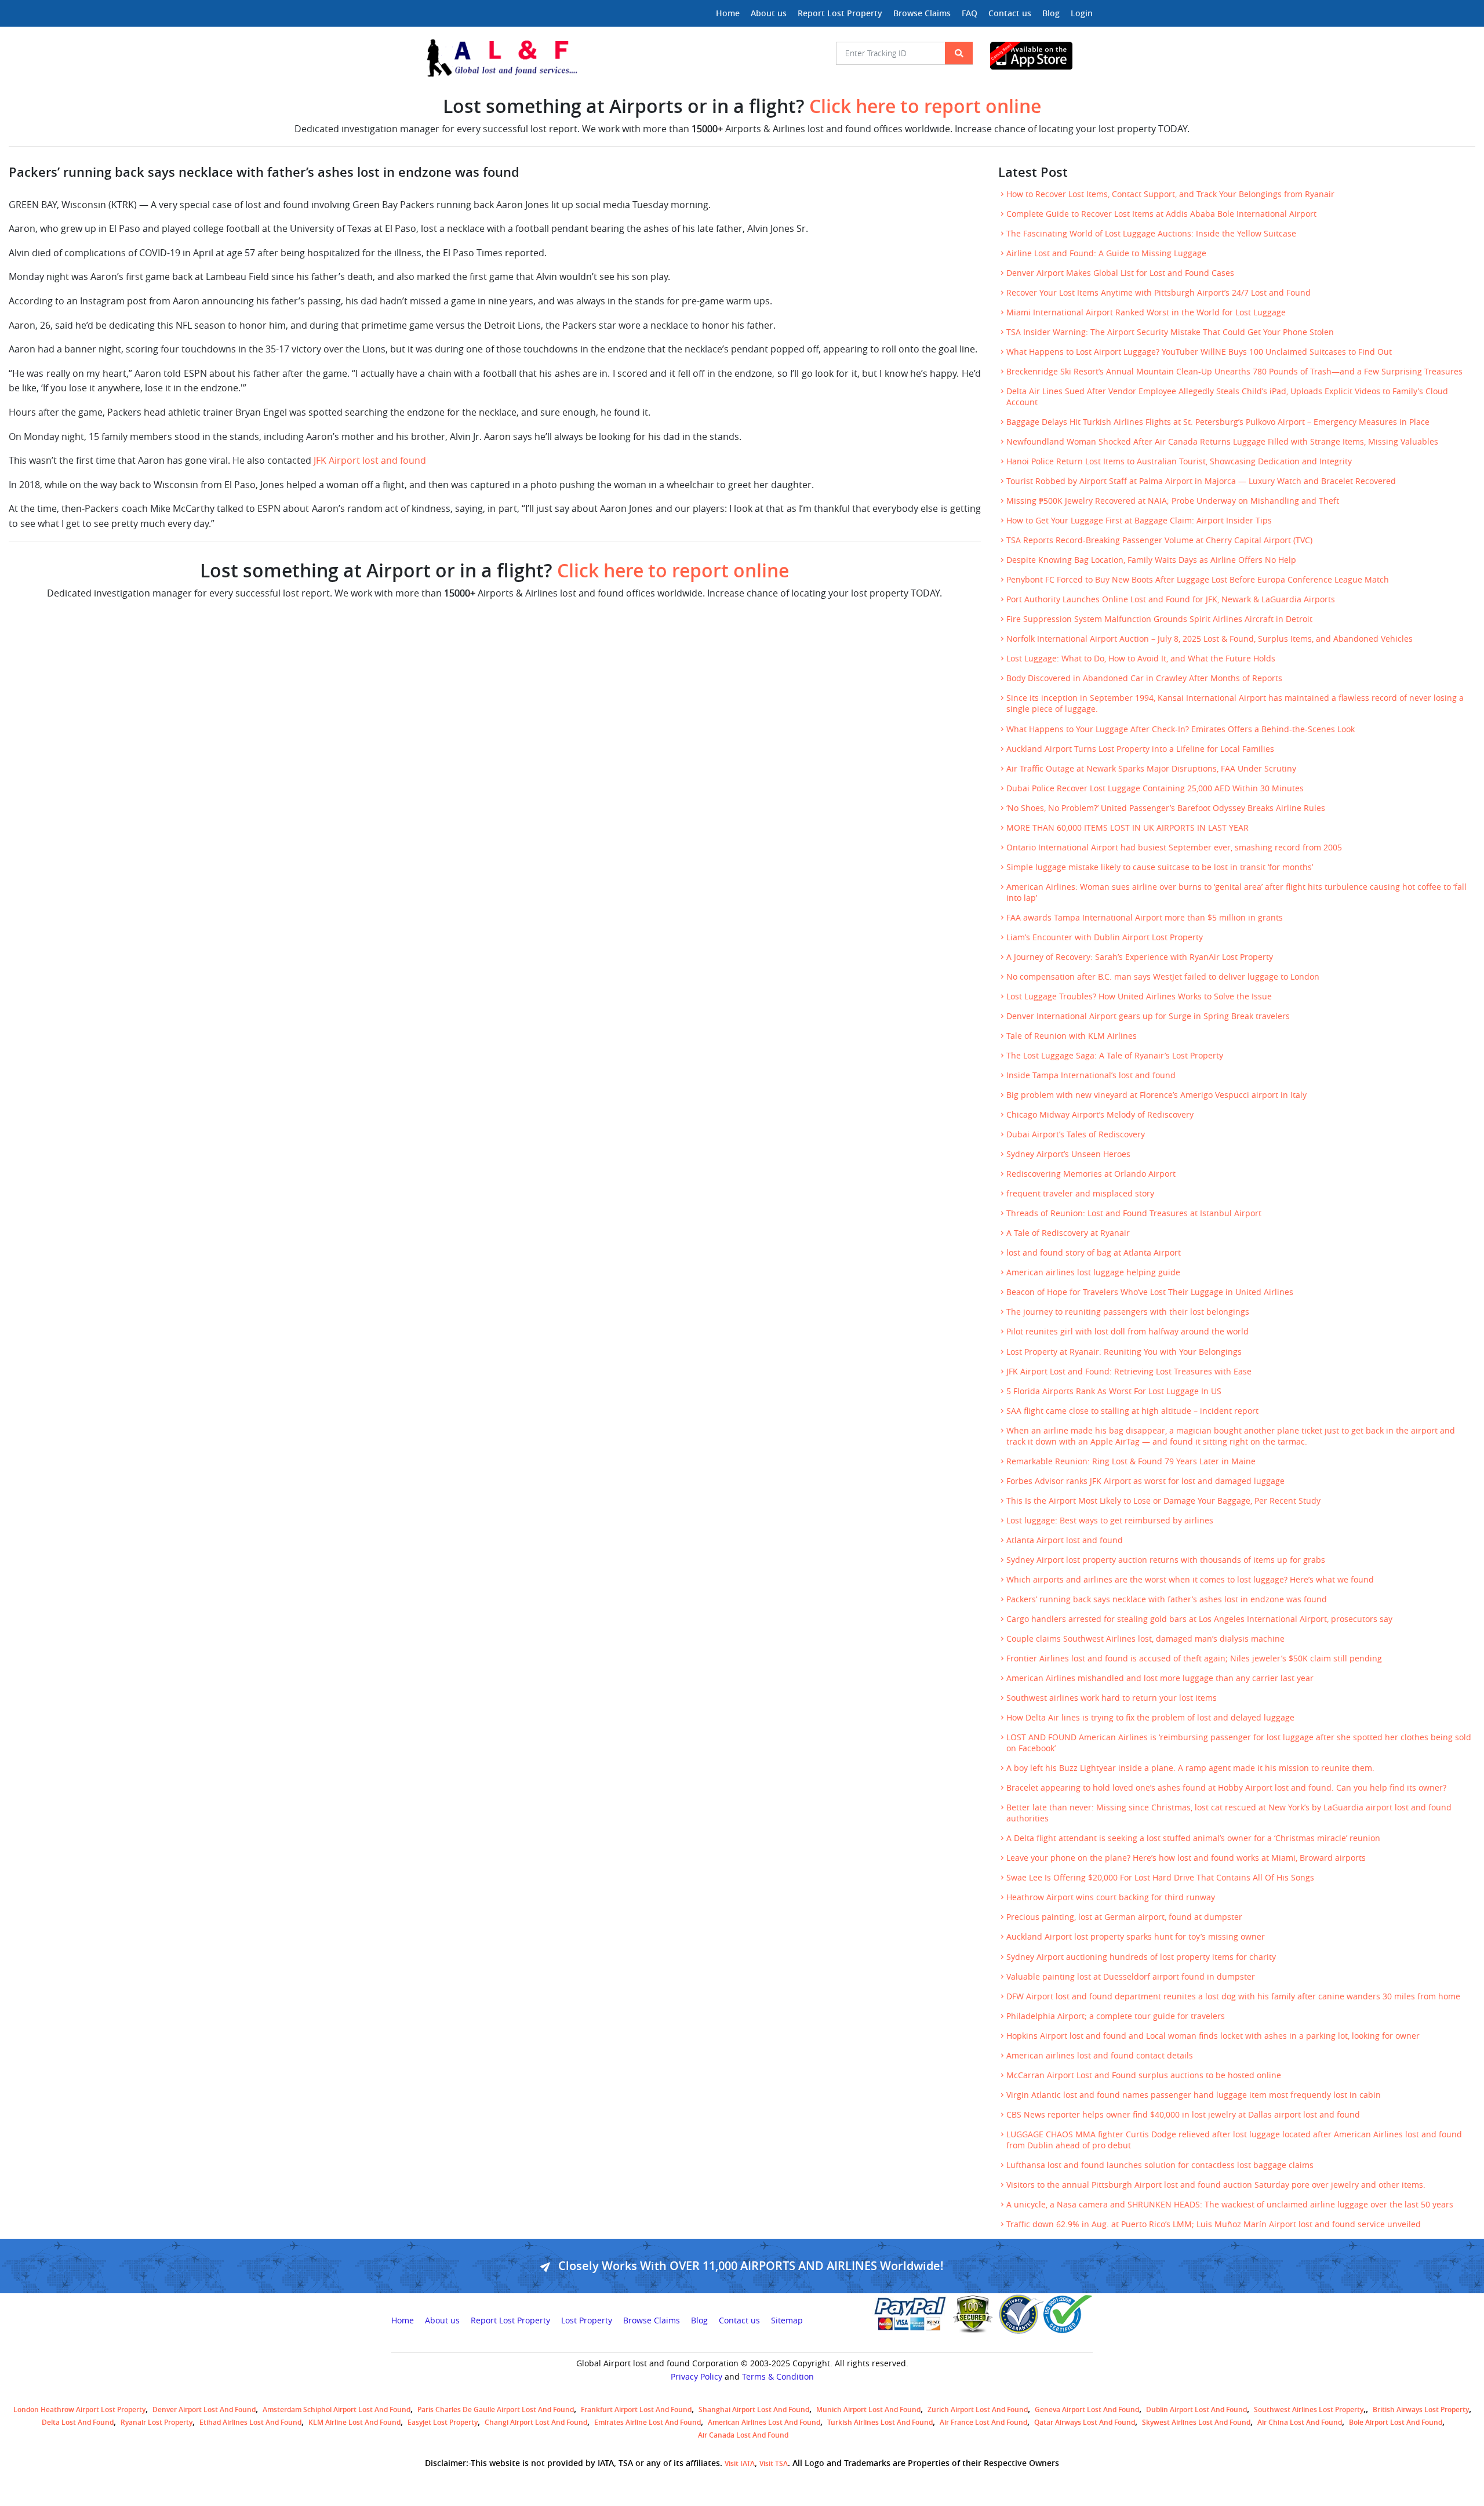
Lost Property (587, 2320)
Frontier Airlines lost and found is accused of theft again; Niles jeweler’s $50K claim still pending (1194, 1658)
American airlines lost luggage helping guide (1093, 1272)
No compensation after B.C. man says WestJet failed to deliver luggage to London (1163, 977)
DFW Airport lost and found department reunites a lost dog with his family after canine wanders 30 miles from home (1233, 1996)
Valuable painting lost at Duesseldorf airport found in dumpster (1131, 1977)
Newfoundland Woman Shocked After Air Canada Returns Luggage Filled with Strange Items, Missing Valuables (1222, 442)
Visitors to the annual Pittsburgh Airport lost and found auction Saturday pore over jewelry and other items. (1216, 2185)
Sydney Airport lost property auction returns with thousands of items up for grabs (1166, 1560)
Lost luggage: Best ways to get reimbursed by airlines (1110, 1521)
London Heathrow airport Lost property (79, 2409)
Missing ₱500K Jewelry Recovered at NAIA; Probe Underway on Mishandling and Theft (1173, 501)
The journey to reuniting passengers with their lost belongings (1128, 1312)
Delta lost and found (78, 2422)
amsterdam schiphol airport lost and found (337, 2409)
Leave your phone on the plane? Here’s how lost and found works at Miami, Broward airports (1186, 1858)
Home (728, 13)
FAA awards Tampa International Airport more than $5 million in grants (1145, 918)
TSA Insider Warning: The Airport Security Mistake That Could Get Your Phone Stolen (1170, 332)
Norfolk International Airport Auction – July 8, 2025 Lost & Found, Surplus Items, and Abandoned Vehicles (1210, 639)
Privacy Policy (696, 2377)
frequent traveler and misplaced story (1080, 1194)
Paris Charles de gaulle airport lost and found (496, 2409)
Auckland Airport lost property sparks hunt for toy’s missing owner (1136, 1937)
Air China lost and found (1300, 2422)
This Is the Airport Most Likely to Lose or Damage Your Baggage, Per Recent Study (1163, 1501)
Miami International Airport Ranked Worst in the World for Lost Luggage (1146, 312)
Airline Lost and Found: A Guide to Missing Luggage (1106, 253)
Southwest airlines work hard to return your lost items (1112, 1698)
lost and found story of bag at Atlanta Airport (1094, 1253)
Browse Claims (922, 13)
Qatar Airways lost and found (1085, 2422)
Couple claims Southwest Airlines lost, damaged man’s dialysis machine (1145, 1639)
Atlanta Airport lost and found (1065, 1540)
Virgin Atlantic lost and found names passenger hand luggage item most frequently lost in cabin (1194, 2095)
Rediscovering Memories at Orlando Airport (1091, 1174)
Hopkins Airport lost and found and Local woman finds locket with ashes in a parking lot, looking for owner (1213, 2036)
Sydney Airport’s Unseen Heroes (1068, 1154)
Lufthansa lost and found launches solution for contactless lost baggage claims (1160, 2165)
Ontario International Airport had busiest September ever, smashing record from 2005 (1174, 848)
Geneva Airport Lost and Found (1087, 2409)
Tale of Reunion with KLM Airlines (1072, 1036)
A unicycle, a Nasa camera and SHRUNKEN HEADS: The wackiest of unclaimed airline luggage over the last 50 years (1230, 2205)
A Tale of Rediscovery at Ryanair (1068, 1233)
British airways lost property (1421, 2409)
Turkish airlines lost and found (880, 2422)
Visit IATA (740, 2463)
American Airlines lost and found (764, 2422)
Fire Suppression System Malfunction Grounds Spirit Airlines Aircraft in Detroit (1159, 619)
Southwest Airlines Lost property (1309, 2409)
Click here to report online (925, 106)
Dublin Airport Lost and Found (1196, 2409)
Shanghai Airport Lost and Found (754, 2409)
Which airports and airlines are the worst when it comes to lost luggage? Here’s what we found (1190, 1580)
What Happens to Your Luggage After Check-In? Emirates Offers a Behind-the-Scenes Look (1181, 729)
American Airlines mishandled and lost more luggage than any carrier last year (1160, 1678)
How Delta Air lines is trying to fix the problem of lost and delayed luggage (1150, 1718)
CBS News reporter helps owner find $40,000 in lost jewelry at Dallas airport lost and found (1183, 2115)
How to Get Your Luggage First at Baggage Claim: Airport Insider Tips (1139, 521)
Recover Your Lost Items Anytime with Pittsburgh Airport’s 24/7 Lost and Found (1159, 293)
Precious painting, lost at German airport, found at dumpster (1124, 1917)
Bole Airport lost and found (1396, 2422)
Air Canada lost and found (743, 2435)
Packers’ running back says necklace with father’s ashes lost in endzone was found (1167, 1599)
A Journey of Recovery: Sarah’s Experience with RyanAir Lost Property (1140, 957)
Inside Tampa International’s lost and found (1091, 1075)
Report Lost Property (840, 13)
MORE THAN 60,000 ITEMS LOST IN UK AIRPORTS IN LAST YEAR (1127, 828)
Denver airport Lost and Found (204, 2409)
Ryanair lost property (157, 2422)
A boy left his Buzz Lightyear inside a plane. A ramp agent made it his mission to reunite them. (1190, 1768)
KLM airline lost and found (354, 2422)
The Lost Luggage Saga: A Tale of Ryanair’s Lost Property (1115, 1056)
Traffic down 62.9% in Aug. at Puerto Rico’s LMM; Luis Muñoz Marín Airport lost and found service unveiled (1214, 2224)
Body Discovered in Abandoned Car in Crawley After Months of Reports (1144, 678)
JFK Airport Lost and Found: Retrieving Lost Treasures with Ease (1129, 1372)
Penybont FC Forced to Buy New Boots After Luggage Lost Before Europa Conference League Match (1198, 580)
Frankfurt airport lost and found (636, 2409)
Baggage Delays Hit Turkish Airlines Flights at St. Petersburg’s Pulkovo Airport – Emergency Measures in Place (1218, 422)
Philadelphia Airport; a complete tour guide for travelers (1116, 2016)
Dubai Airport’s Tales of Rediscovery (1076, 1134)
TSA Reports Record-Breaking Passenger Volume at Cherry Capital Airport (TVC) (1159, 540)
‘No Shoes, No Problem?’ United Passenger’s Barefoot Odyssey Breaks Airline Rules (1166, 808)
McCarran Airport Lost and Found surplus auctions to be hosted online (1144, 2075)
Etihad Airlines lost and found (250, 2422)
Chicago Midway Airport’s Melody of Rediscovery (1100, 1115)
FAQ (970, 13)
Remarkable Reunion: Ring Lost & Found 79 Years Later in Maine (1131, 1461)
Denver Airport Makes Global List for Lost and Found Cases (1120, 273)
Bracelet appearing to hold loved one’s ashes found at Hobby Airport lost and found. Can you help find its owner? (1226, 1788)
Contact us (1010, 13)
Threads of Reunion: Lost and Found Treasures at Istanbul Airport (1134, 1213)
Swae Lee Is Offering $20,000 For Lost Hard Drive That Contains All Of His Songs (1160, 1878)
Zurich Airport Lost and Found (978, 2409)
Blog (1051, 13)
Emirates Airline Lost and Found (648, 2422)
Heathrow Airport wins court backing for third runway (1111, 1897)
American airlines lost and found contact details (1100, 2056)
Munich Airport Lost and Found (868, 2409)
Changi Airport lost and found (536, 2422)
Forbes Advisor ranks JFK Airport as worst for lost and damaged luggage (1145, 1481)
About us (769, 13)
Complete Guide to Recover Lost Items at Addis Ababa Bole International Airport (1161, 214)
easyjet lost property (443, 2422)
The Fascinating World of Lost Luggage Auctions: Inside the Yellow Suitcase (1151, 234)
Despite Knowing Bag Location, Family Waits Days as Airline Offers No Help (1151, 560)
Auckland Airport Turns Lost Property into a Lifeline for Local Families (1140, 749)
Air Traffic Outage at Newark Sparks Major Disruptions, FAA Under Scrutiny (1151, 769)
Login (1082, 13)
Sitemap (787, 2320)
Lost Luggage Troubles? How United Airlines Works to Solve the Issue (1139, 996)
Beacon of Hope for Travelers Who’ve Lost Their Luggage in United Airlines (1150, 1292)
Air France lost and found (983, 2422)
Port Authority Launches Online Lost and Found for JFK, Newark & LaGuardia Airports (1171, 599)
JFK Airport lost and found (370, 460)
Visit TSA (774, 2463)
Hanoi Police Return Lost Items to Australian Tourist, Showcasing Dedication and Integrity (1179, 461)
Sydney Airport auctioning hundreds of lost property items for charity (1141, 1957)
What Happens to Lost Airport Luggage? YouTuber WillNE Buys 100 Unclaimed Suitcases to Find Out (1199, 352)
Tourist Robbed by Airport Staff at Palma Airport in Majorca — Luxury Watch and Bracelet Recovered (1201, 481)
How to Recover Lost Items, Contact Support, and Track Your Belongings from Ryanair (1170, 194)
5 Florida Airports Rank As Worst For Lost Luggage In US (1114, 1391)
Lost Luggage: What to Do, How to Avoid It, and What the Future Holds (1141, 659)
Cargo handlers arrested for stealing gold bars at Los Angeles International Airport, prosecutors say (1199, 1619)
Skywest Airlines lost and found (1196, 2422)
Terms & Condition (778, 2377)
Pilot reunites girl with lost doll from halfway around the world (1127, 1332)
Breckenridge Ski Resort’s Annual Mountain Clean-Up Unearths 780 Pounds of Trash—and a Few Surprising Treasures (1234, 372)
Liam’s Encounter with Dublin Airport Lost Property (1105, 937)
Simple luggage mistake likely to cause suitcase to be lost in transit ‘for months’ (1160, 867)
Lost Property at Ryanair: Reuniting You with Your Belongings (1124, 1352)
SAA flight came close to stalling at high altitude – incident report (1132, 1411)
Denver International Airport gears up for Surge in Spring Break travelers (1148, 1016)
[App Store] (1041, 56)
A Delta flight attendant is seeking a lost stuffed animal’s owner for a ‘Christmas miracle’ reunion (1193, 1838)
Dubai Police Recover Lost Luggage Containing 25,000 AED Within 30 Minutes (1155, 788)
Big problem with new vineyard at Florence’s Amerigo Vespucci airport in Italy (1156, 1095)
